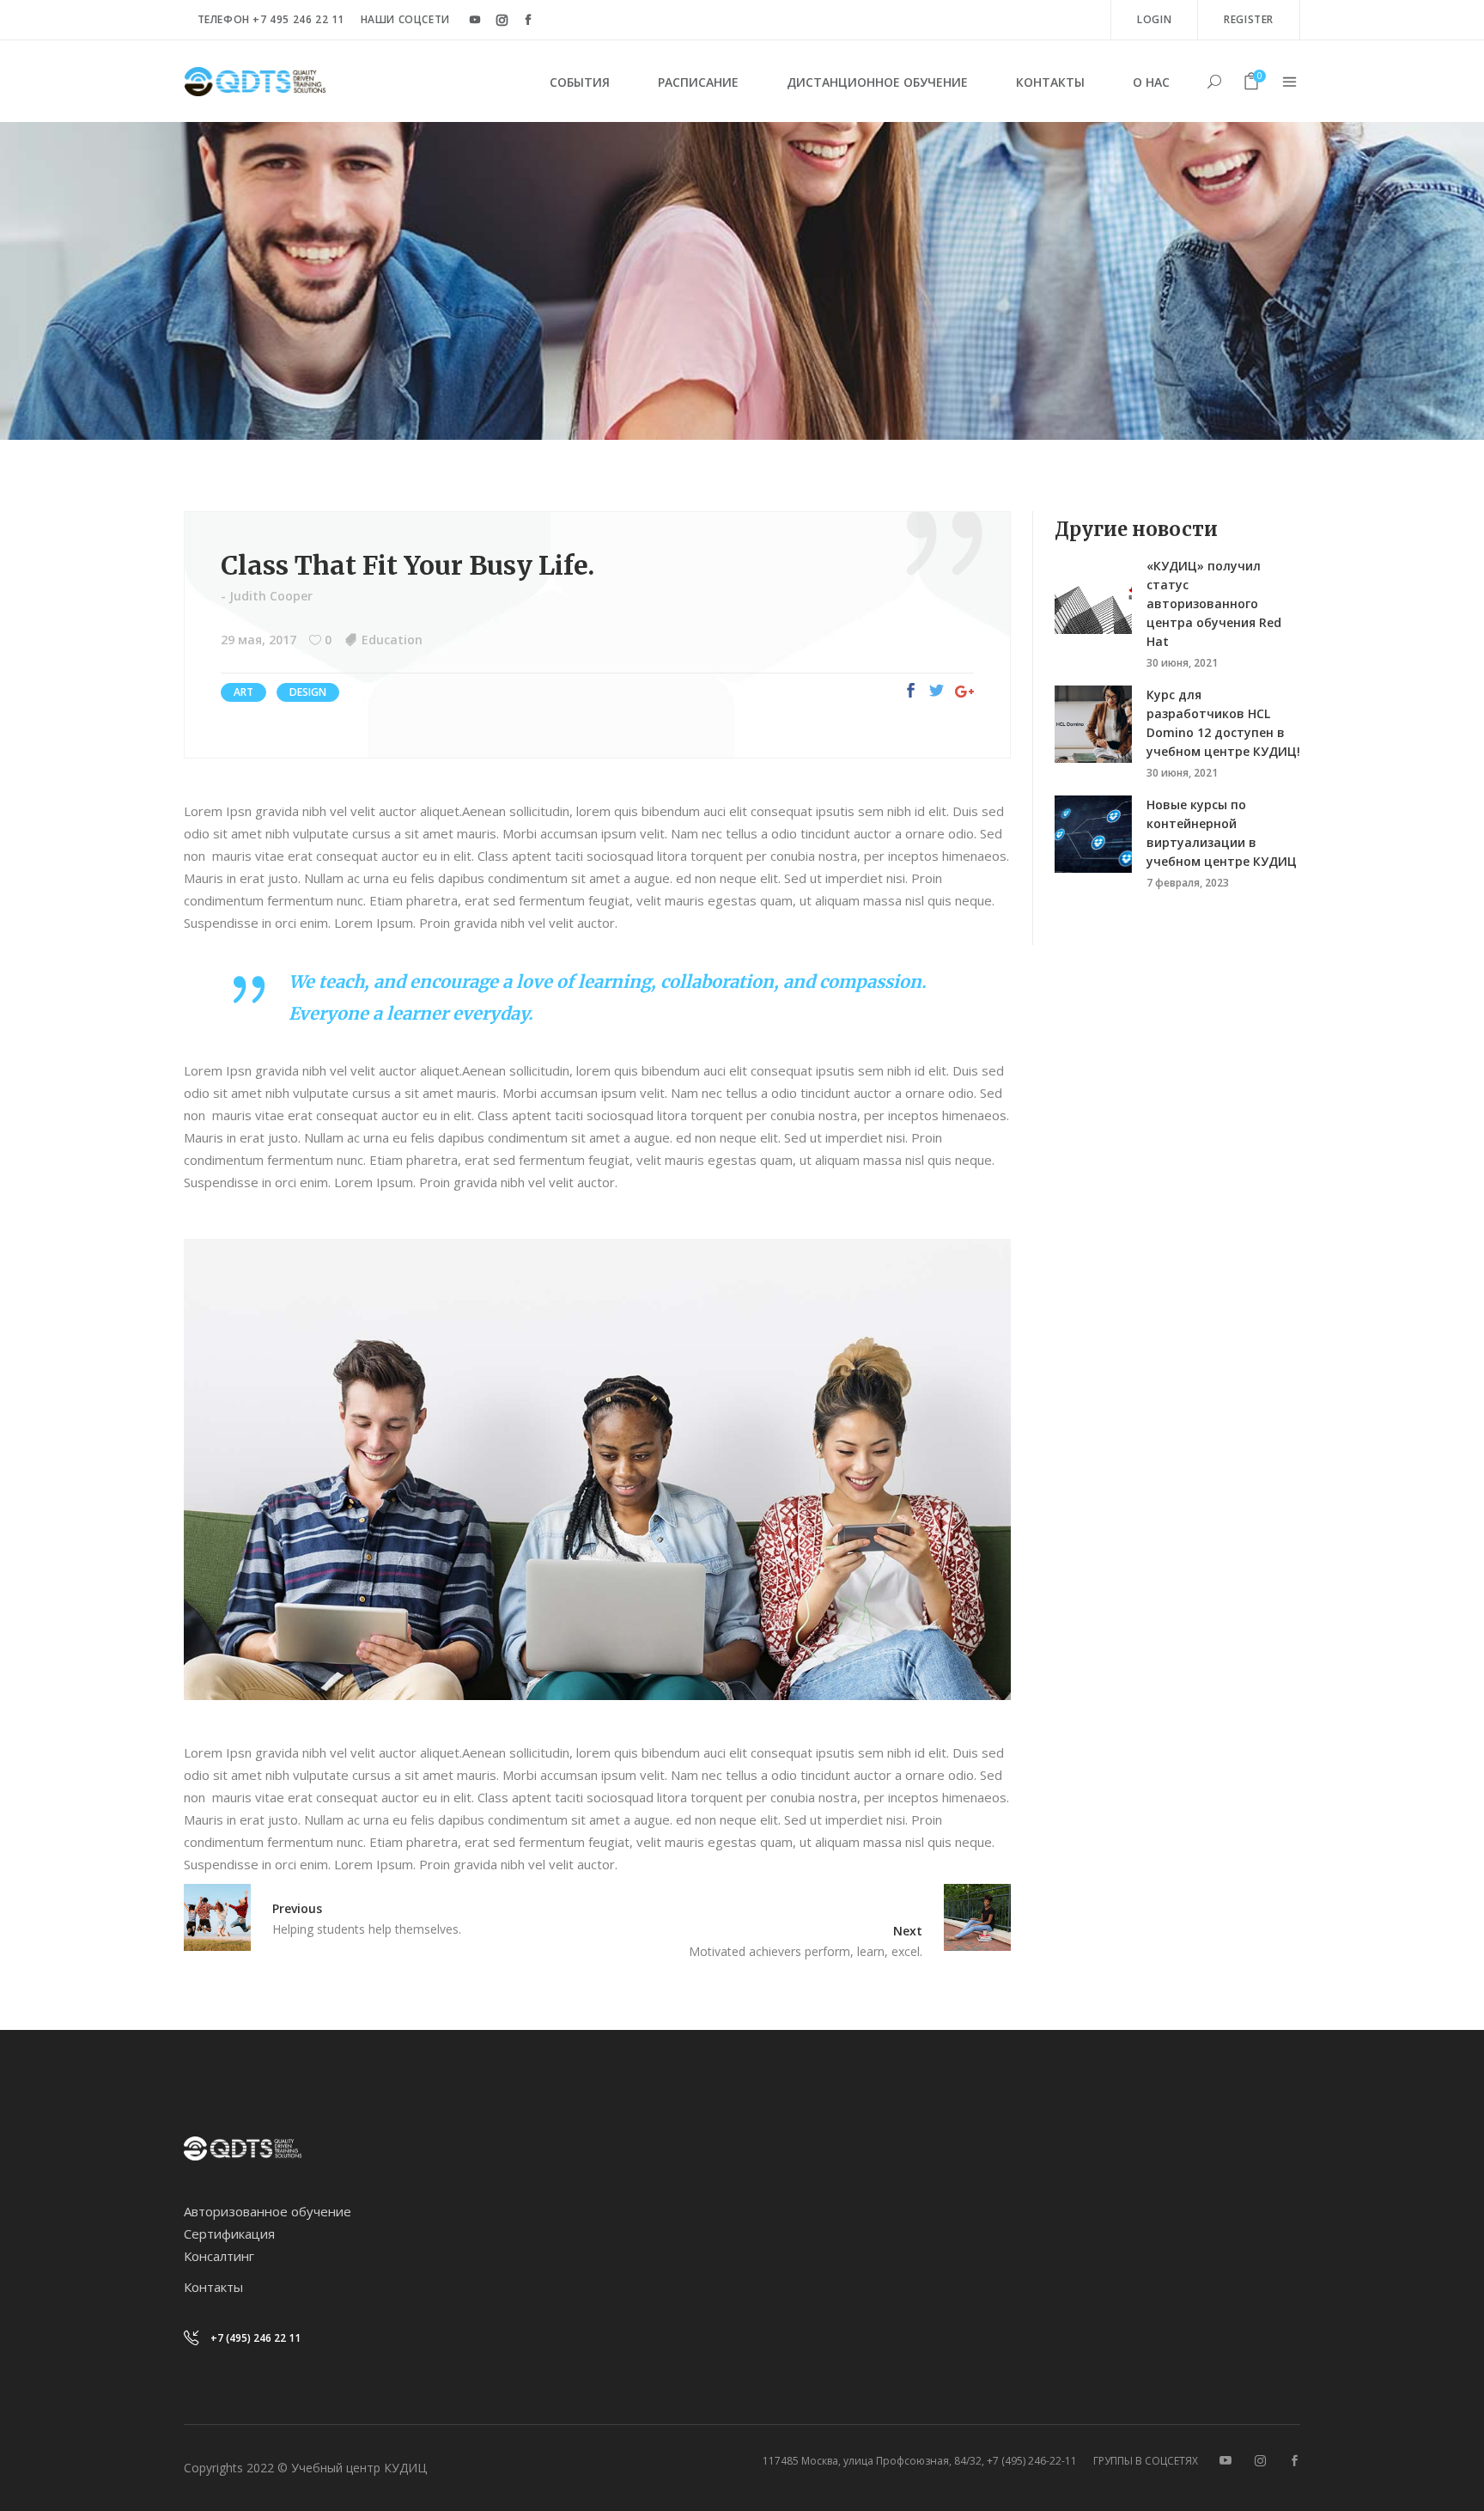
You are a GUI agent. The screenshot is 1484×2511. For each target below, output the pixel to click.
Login (1154, 19)
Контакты (213, 2287)
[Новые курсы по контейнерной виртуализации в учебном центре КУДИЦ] (1093, 834)
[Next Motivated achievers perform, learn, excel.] (967, 1917)
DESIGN (308, 692)
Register (1249, 19)
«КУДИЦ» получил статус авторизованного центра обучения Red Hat (1214, 603)
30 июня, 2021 (1182, 663)
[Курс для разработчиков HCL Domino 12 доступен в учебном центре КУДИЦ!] (1093, 724)
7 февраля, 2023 (1188, 883)
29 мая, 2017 (258, 640)
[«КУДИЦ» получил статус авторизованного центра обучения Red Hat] (1093, 595)
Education (392, 640)
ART (243, 692)
